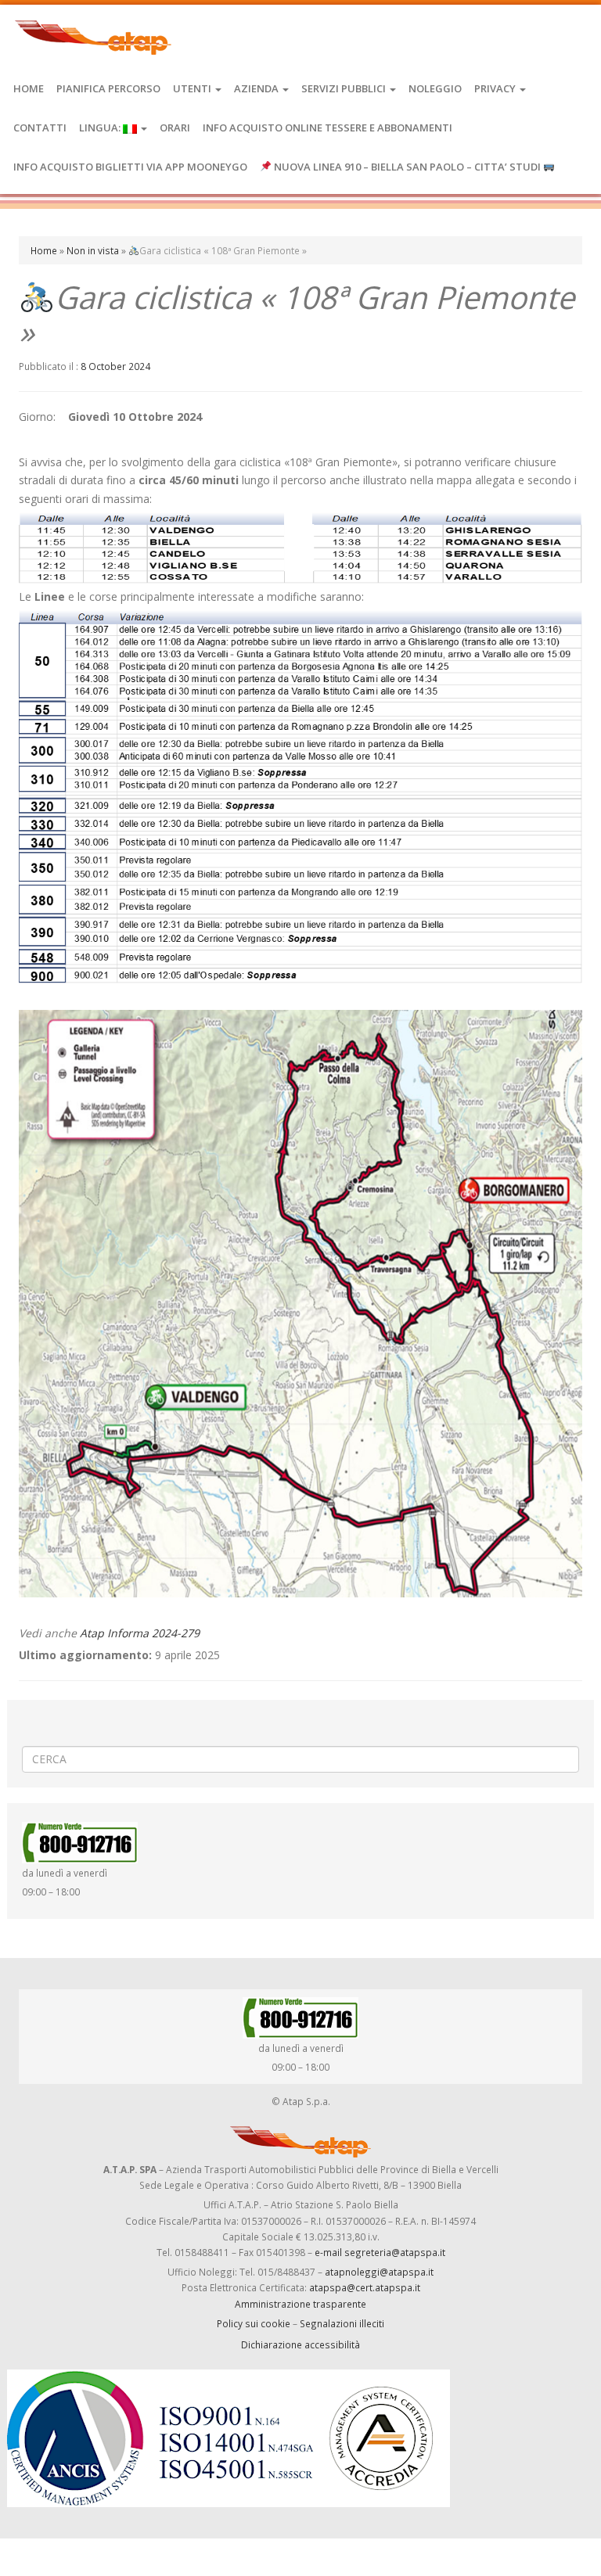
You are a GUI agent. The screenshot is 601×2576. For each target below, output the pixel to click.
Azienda (257, 88)
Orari (175, 128)
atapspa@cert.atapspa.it (365, 2287)
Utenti (193, 88)
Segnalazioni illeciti (342, 2323)
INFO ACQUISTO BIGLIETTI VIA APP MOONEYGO (130, 167)
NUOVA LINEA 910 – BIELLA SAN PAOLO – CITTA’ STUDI (407, 167)
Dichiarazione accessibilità (300, 2344)
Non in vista (93, 250)
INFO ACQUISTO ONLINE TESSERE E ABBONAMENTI (327, 128)
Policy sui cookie (254, 2323)
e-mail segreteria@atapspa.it (380, 2252)
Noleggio (435, 88)
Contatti (40, 128)
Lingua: (101, 128)
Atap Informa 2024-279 (140, 1633)
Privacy (496, 88)
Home (29, 88)
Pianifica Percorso (108, 88)
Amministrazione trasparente (300, 2304)
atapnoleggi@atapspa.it (379, 2272)
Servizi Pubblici (345, 88)
